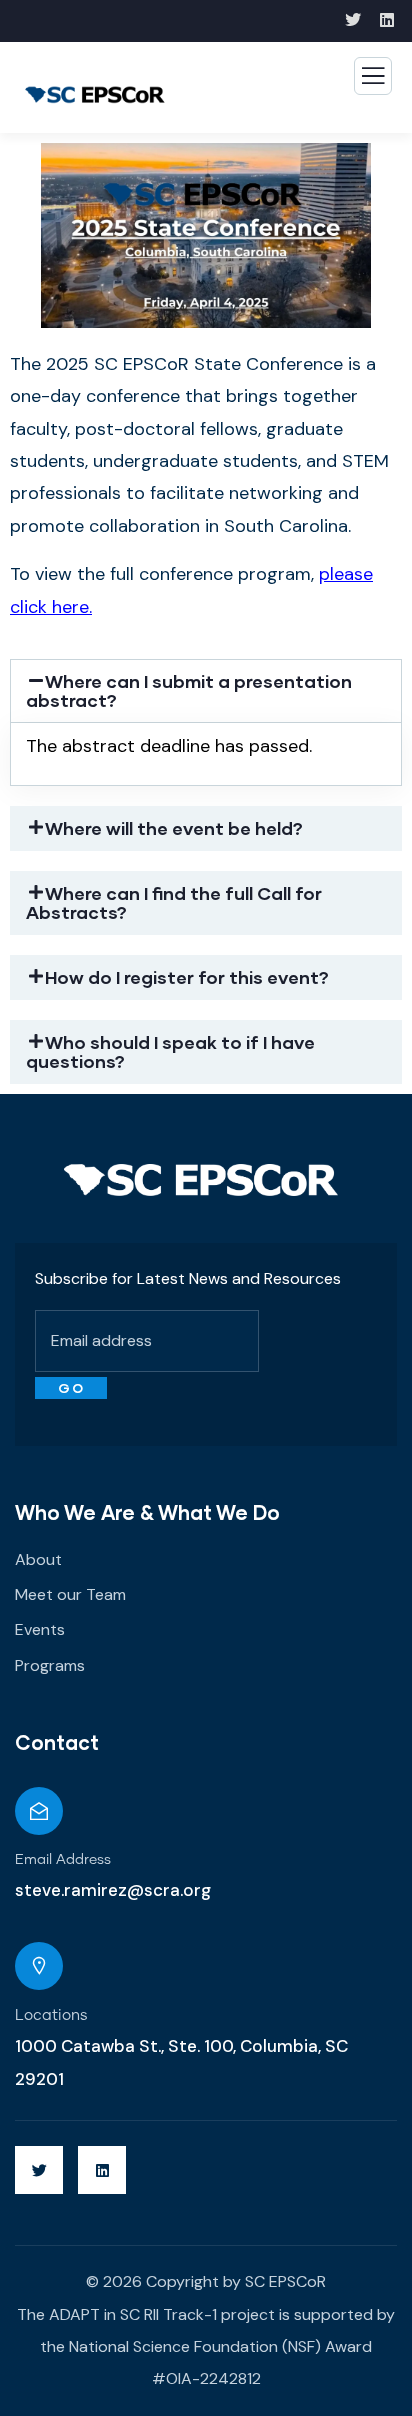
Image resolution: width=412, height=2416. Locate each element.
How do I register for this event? (187, 977)
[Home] (201, 1180)
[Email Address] (39, 1811)
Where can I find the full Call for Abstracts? (174, 902)
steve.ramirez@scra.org (113, 1890)
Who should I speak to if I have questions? (170, 1051)
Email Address (63, 1860)
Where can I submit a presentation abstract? (189, 690)
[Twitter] (39, 2170)
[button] (206, 691)
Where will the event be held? (174, 828)
